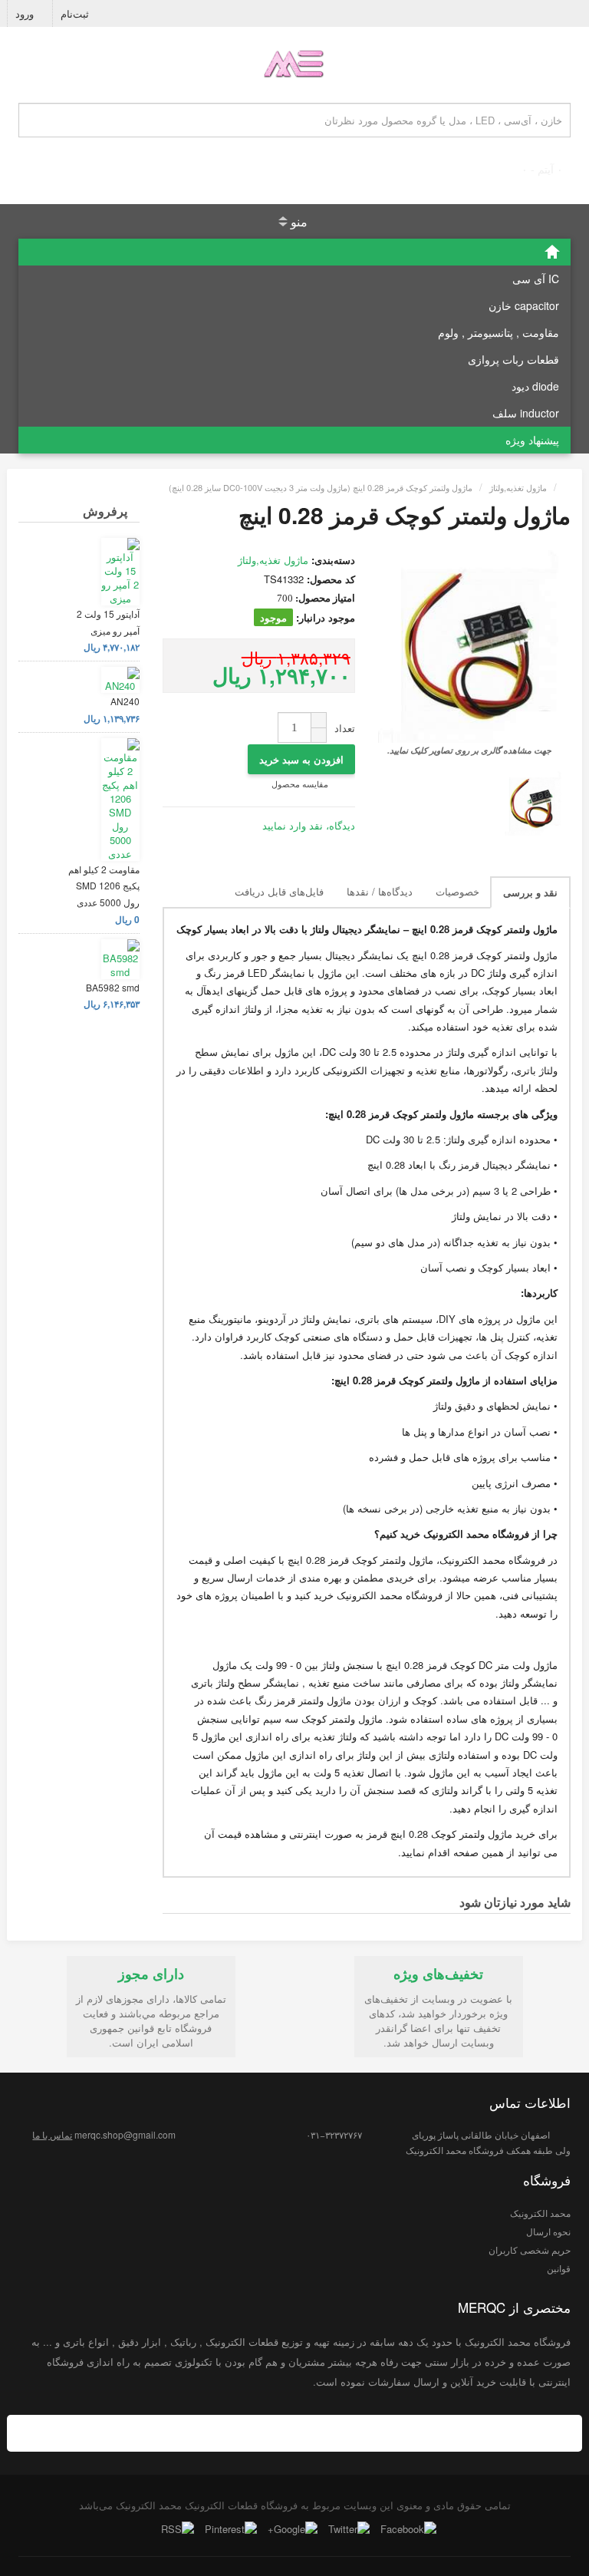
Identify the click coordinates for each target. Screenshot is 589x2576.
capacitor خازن (524, 305)
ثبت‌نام (76, 13)
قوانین (559, 2268)
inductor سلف (526, 413)
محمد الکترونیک (540, 2213)
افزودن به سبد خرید (301, 759)
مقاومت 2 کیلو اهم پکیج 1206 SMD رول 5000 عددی (104, 886)
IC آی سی (536, 279)
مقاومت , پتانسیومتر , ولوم (499, 332)
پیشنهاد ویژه (532, 440)
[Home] (294, 252)
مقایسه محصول (301, 783)
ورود (26, 13)
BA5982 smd (113, 987)
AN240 (125, 701)
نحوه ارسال (548, 2231)
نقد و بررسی (530, 892)
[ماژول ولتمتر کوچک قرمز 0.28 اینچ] (533, 803)
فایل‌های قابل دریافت (279, 891)
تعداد (345, 728)
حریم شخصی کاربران (530, 2249)
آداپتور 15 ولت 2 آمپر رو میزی (108, 622)
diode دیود (535, 386)
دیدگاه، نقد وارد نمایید (309, 825)
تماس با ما (52, 2134)
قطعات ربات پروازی (513, 359)
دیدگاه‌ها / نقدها (380, 891)
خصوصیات (457, 891)
